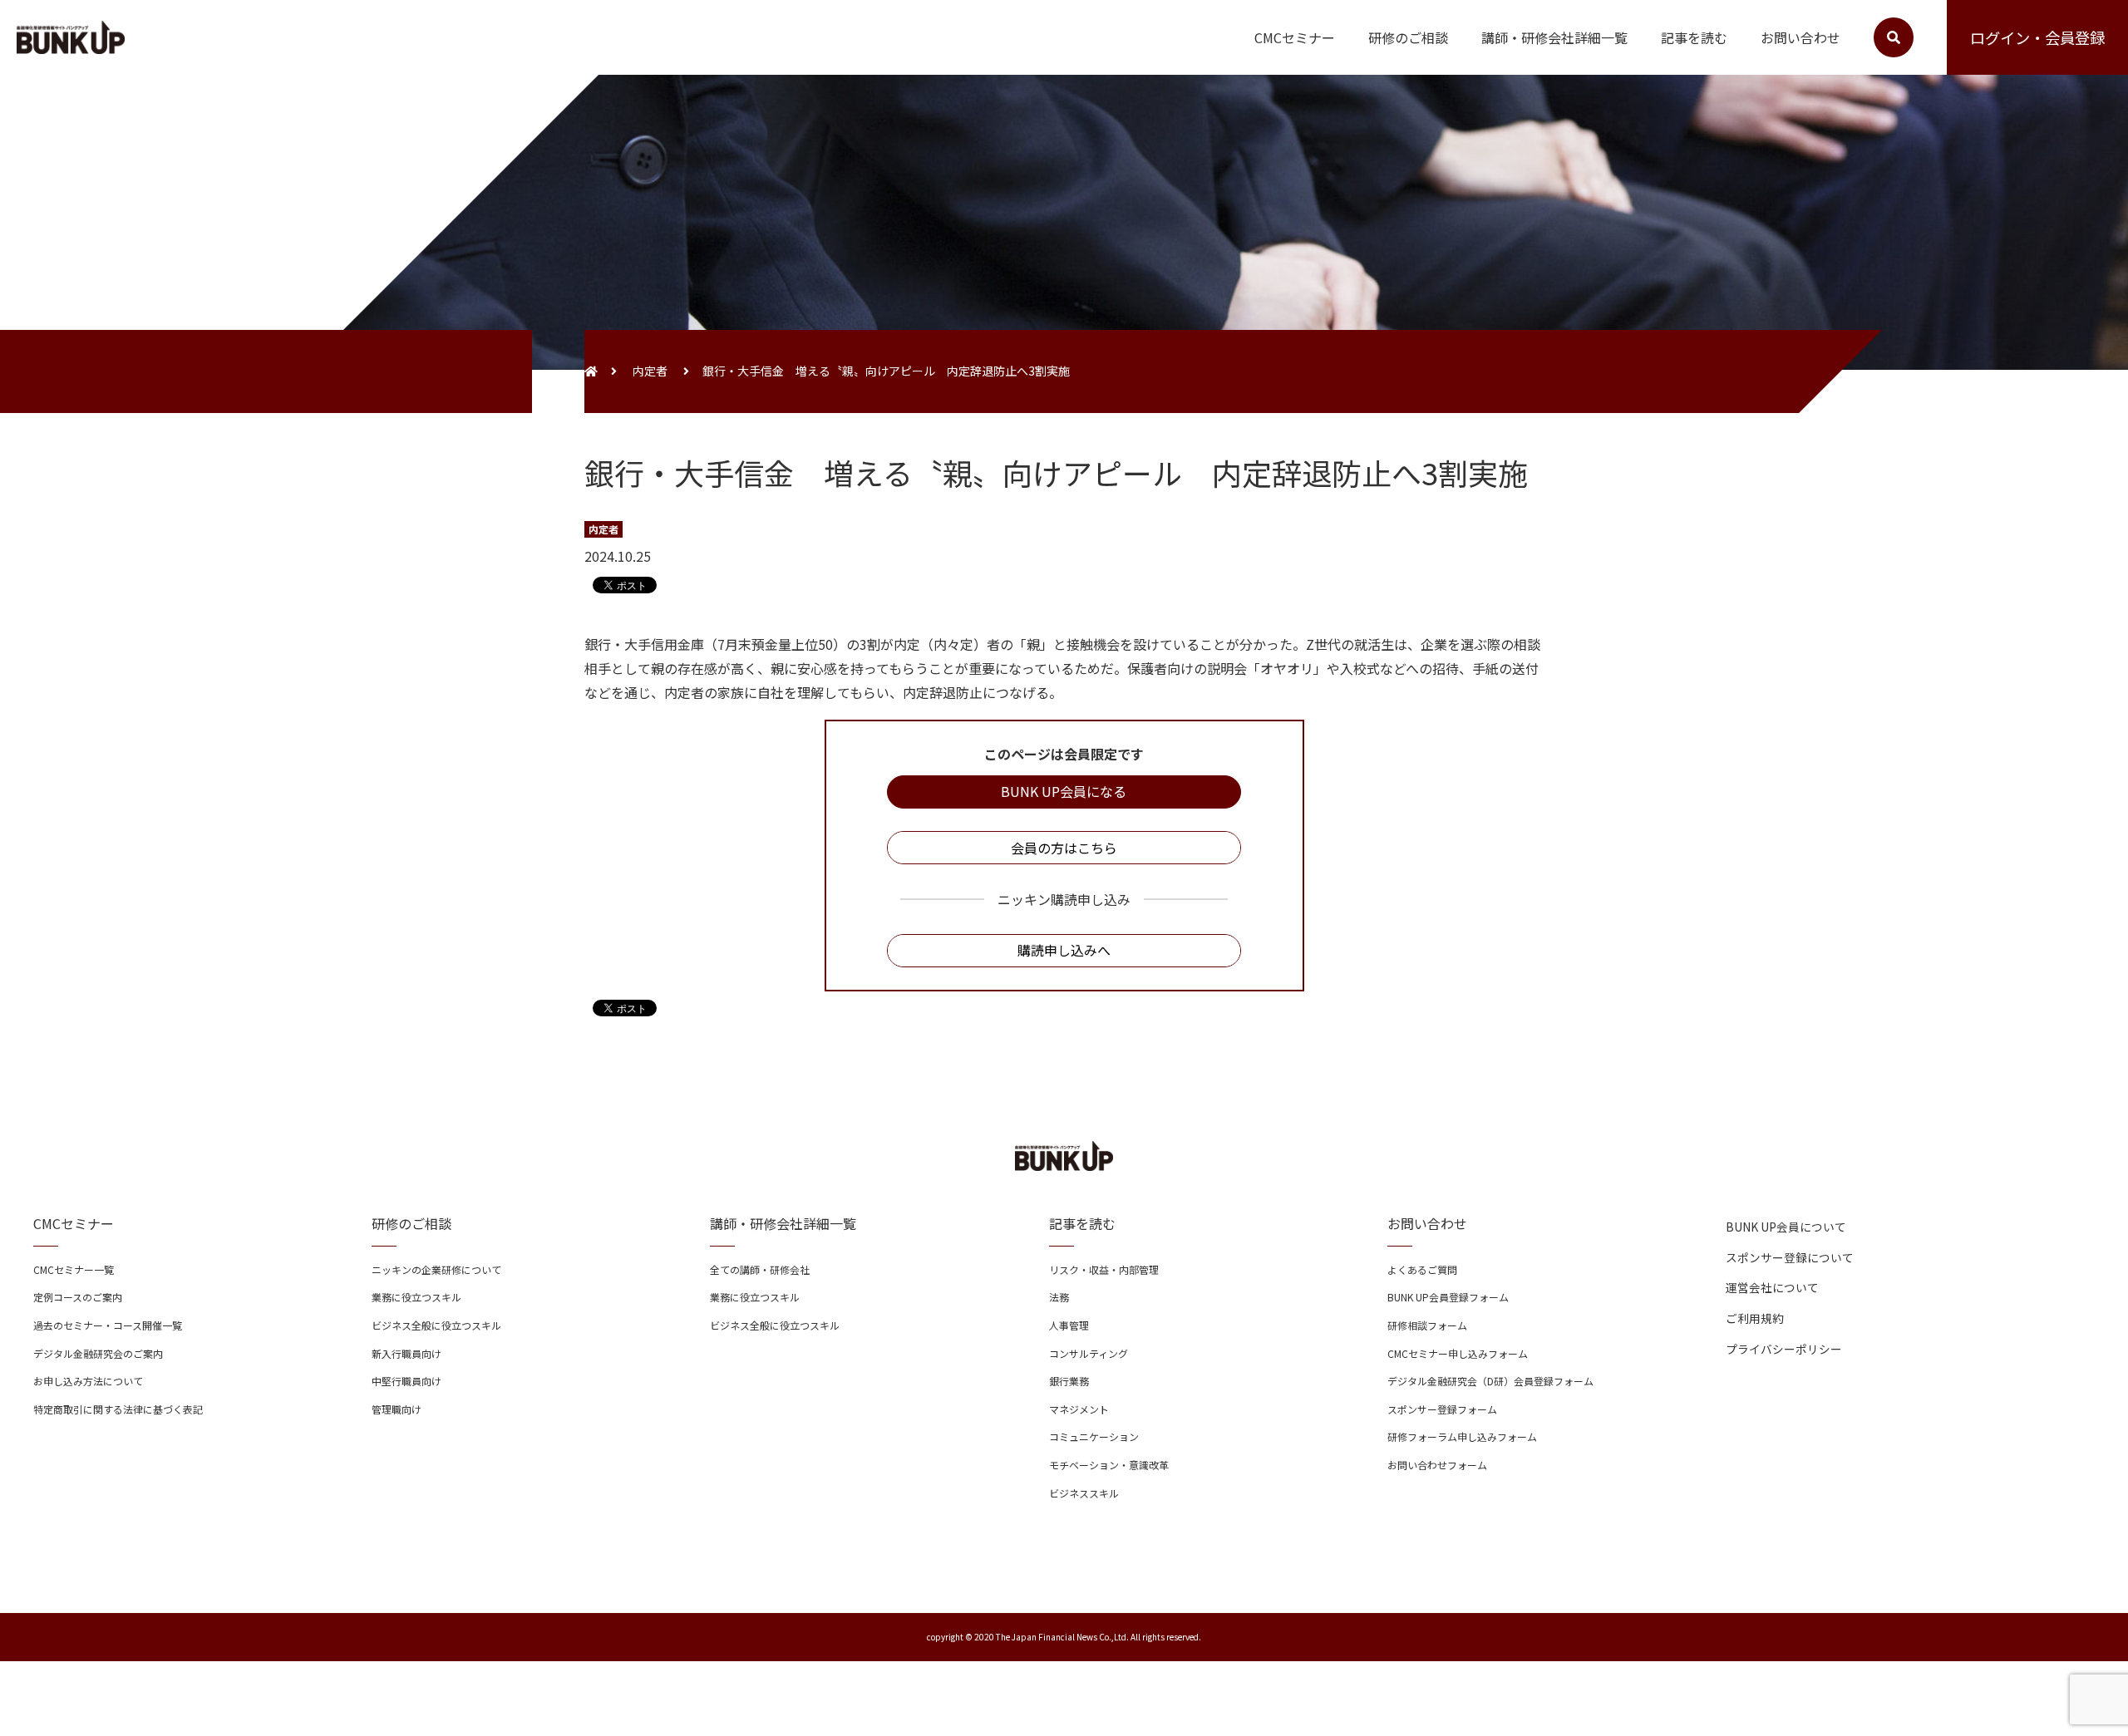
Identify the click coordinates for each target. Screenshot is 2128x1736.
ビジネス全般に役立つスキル (436, 1325)
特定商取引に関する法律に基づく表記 (118, 1409)
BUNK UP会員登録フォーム (1448, 1297)
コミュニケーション (1094, 1436)
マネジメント (1079, 1409)
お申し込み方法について (88, 1381)
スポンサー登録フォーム (1442, 1409)
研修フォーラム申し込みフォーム (1462, 1436)
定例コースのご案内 (78, 1297)
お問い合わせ (1800, 37)
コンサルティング (1089, 1353)
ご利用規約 (1755, 1318)
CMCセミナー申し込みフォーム (1458, 1353)
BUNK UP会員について (1786, 1227)
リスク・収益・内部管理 (1104, 1269)
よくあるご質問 (1422, 1269)
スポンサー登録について (1790, 1257)
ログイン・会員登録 (2037, 37)
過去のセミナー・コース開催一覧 (108, 1325)
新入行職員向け (406, 1353)
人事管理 (1069, 1325)
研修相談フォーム (1427, 1325)
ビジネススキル (1084, 1493)
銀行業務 (1069, 1381)
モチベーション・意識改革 (1109, 1465)
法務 (1059, 1297)
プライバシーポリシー (1784, 1349)
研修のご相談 (1408, 37)
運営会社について (1772, 1287)
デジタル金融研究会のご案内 (98, 1353)
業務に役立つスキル (416, 1297)
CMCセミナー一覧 (74, 1269)
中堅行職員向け (406, 1381)
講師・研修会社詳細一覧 (1554, 37)
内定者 (650, 371)
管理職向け (397, 1409)
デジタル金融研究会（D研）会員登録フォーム (1490, 1381)
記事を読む (1694, 37)
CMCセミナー (1295, 37)
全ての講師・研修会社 (760, 1269)
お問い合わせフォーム (1437, 1465)
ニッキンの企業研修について (436, 1269)
